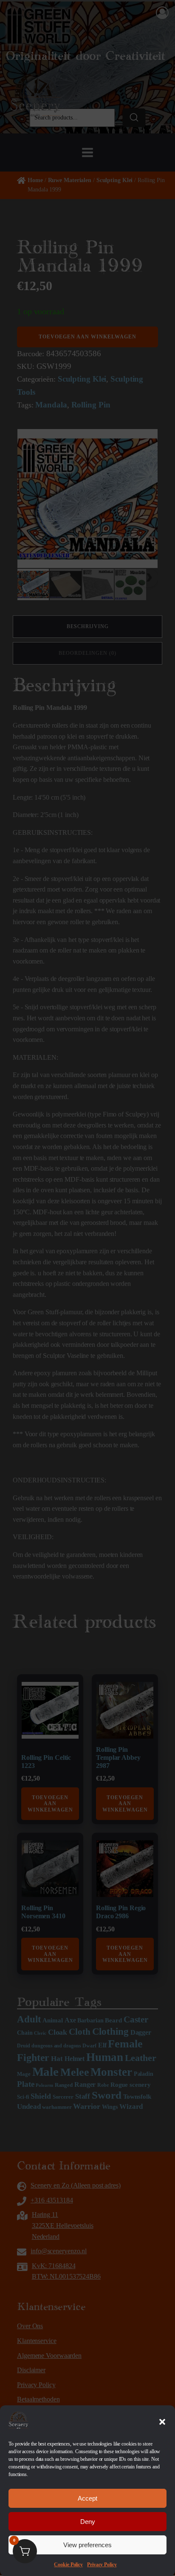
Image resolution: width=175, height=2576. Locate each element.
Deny (88, 2522)
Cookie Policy (68, 2565)
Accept (87, 2498)
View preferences (87, 2545)
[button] (162, 2422)
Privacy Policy (102, 2565)
